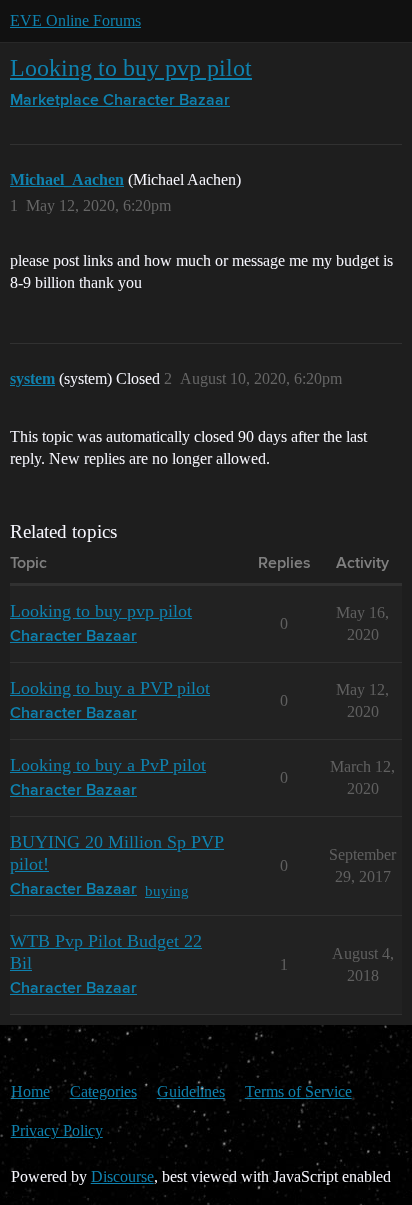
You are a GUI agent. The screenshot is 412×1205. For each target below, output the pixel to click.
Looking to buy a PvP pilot (108, 765)
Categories (103, 1091)
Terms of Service (298, 1091)
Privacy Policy (57, 1130)
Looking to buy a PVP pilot (110, 688)
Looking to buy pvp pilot (131, 67)
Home (30, 1091)
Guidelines (191, 1091)
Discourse (122, 1176)
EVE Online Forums (75, 20)
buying (167, 890)
